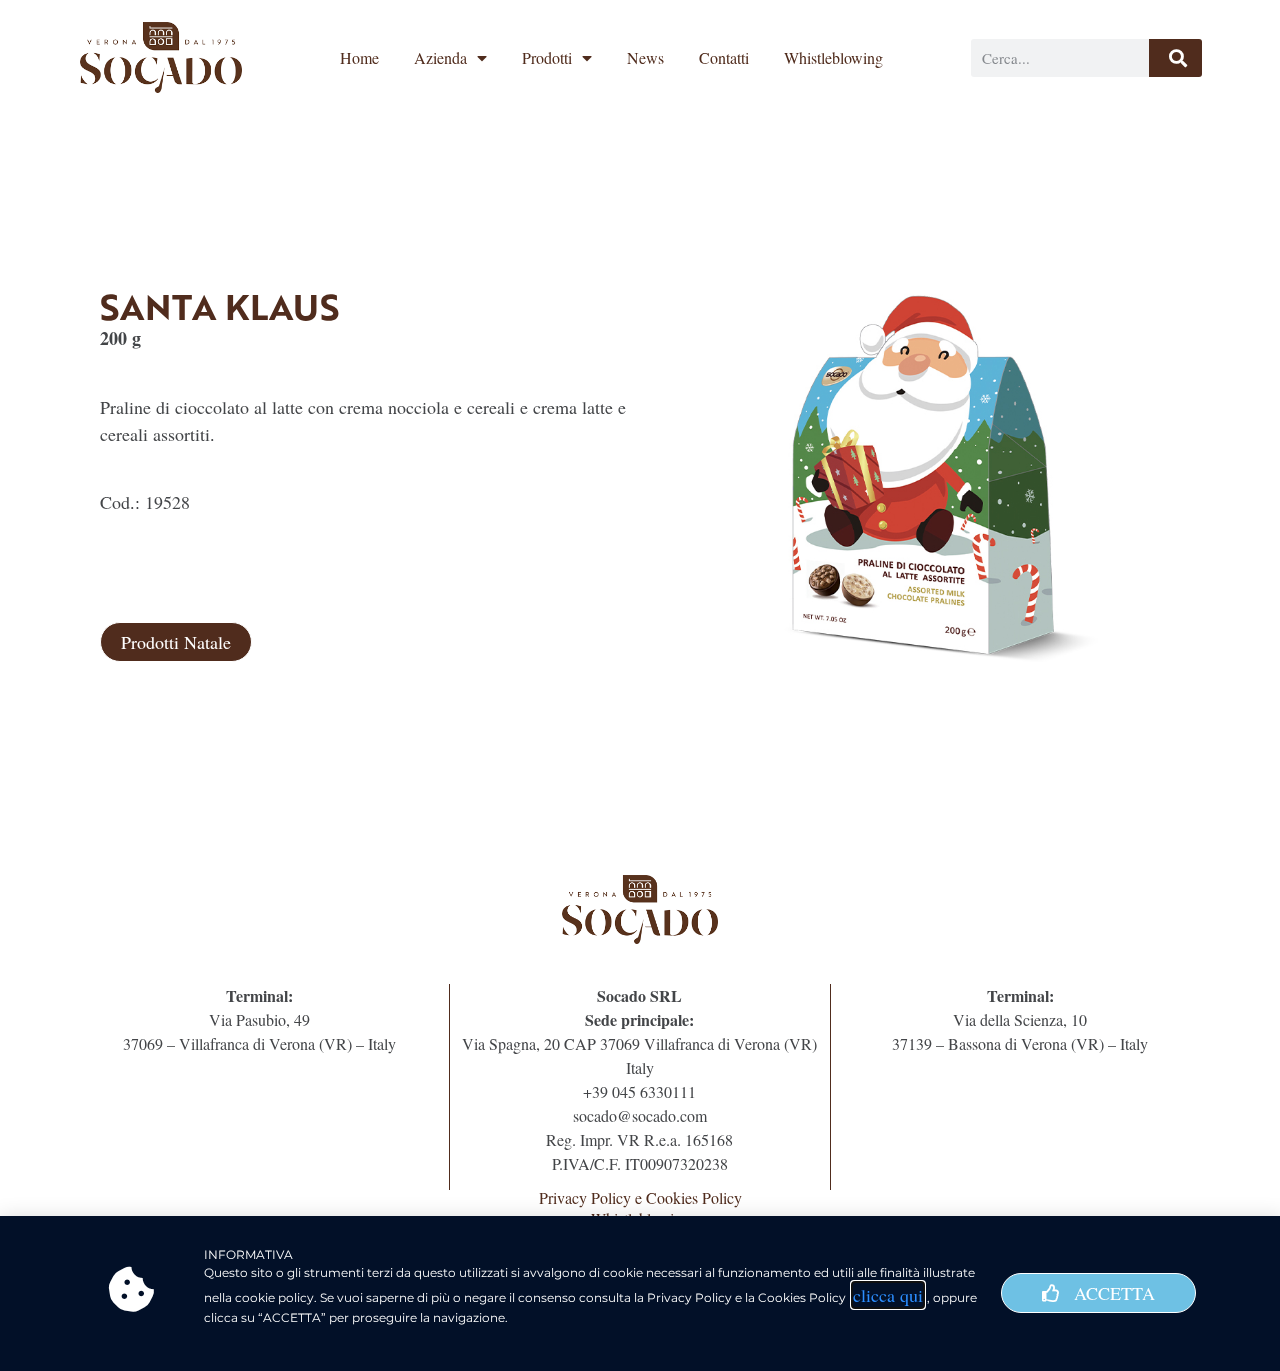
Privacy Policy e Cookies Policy (640, 1197)
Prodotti (547, 57)
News (645, 57)
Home (359, 57)
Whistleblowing (833, 57)
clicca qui (888, 1295)
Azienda (440, 57)
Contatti (724, 57)
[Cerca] (1175, 58)
